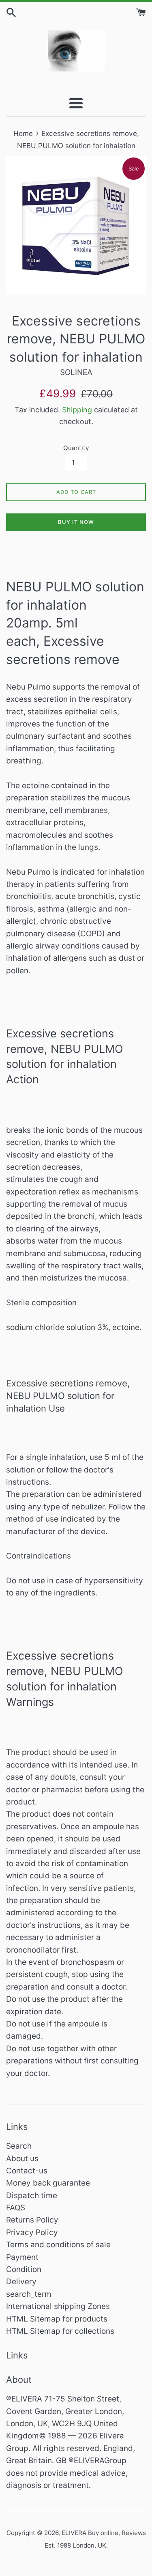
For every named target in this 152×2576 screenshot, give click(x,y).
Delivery (21, 2282)
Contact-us (27, 2171)
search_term (29, 2294)
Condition (24, 2269)
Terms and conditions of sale (58, 2245)
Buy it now (76, 522)
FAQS (16, 2208)
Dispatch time (32, 2196)
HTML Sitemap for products (57, 2319)
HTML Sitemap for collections (60, 2331)
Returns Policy (32, 2220)
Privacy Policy (32, 2232)
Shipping (77, 410)
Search (19, 2146)
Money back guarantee (48, 2183)
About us (22, 2159)
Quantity (76, 448)
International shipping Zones (58, 2306)
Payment (22, 2257)
